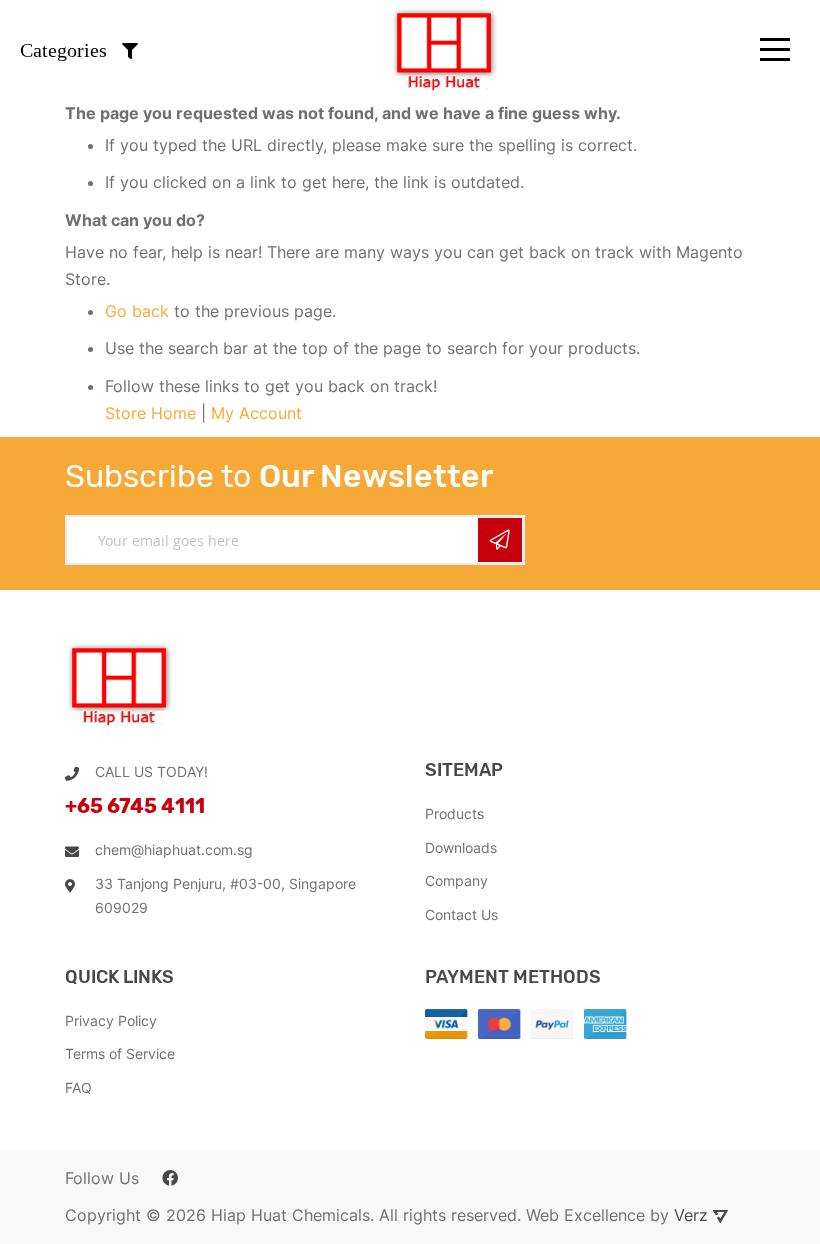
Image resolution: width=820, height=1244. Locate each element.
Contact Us (461, 914)
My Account (256, 413)
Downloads (461, 847)
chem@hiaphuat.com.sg (174, 849)
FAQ (78, 1087)
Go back (137, 311)
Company (456, 880)
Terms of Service (120, 1053)
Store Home (150, 413)
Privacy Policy (111, 1020)
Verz (693, 1215)
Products (454, 813)
